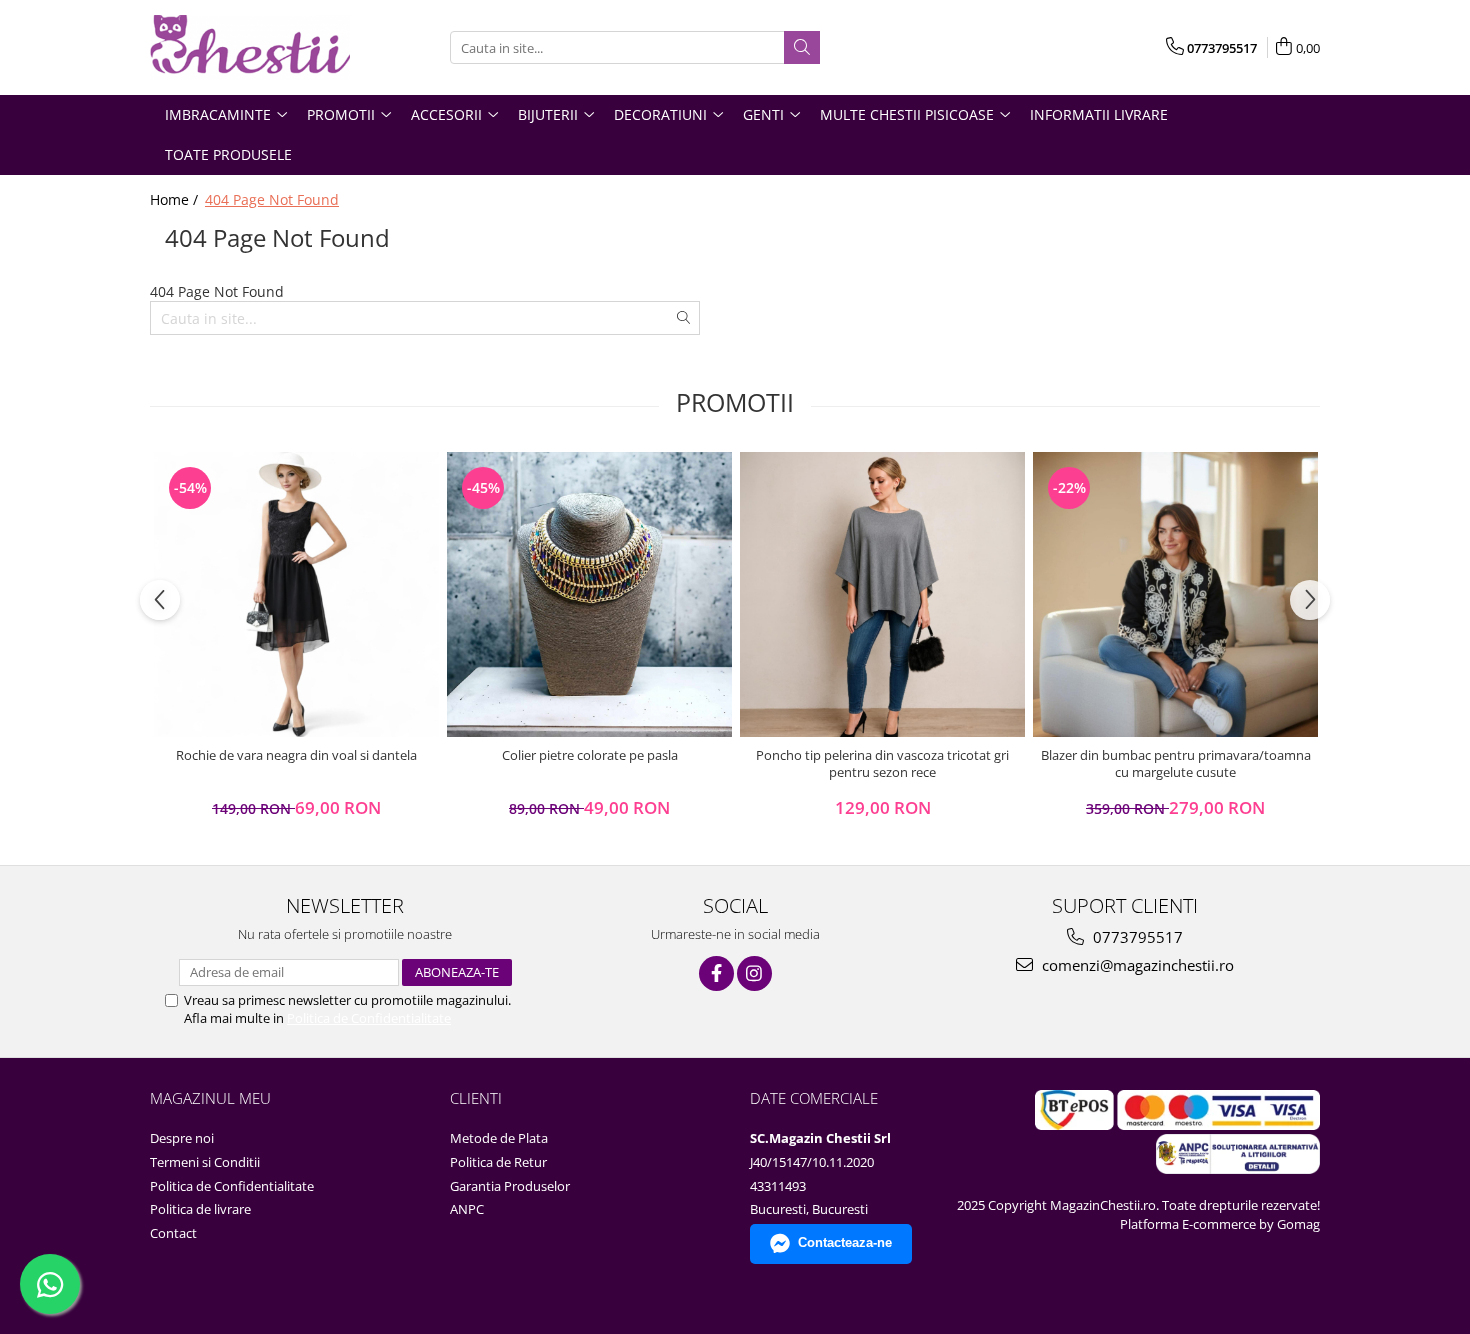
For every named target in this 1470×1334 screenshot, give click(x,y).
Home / (176, 199)
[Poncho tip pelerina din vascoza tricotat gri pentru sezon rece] (882, 594)
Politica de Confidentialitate (369, 1018)
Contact (173, 1233)
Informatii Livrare (1099, 114)
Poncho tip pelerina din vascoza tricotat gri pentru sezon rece (882, 764)
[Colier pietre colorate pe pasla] (589, 594)
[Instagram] (754, 973)
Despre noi (182, 1138)
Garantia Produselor (510, 1186)
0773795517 (1136, 937)
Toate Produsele (228, 154)
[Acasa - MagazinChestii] (250, 47)
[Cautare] (802, 47)
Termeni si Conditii (205, 1162)
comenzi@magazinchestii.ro (1136, 965)
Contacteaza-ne (845, 1242)
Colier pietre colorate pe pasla (590, 755)
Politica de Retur (498, 1162)
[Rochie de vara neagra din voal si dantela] (296, 594)
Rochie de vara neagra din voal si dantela (296, 755)
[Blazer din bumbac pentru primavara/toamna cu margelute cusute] (1175, 594)
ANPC (467, 1209)
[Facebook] (716, 973)
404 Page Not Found (272, 199)
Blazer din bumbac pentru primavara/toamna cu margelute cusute (1176, 764)
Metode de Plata (499, 1138)
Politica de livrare (200, 1209)
